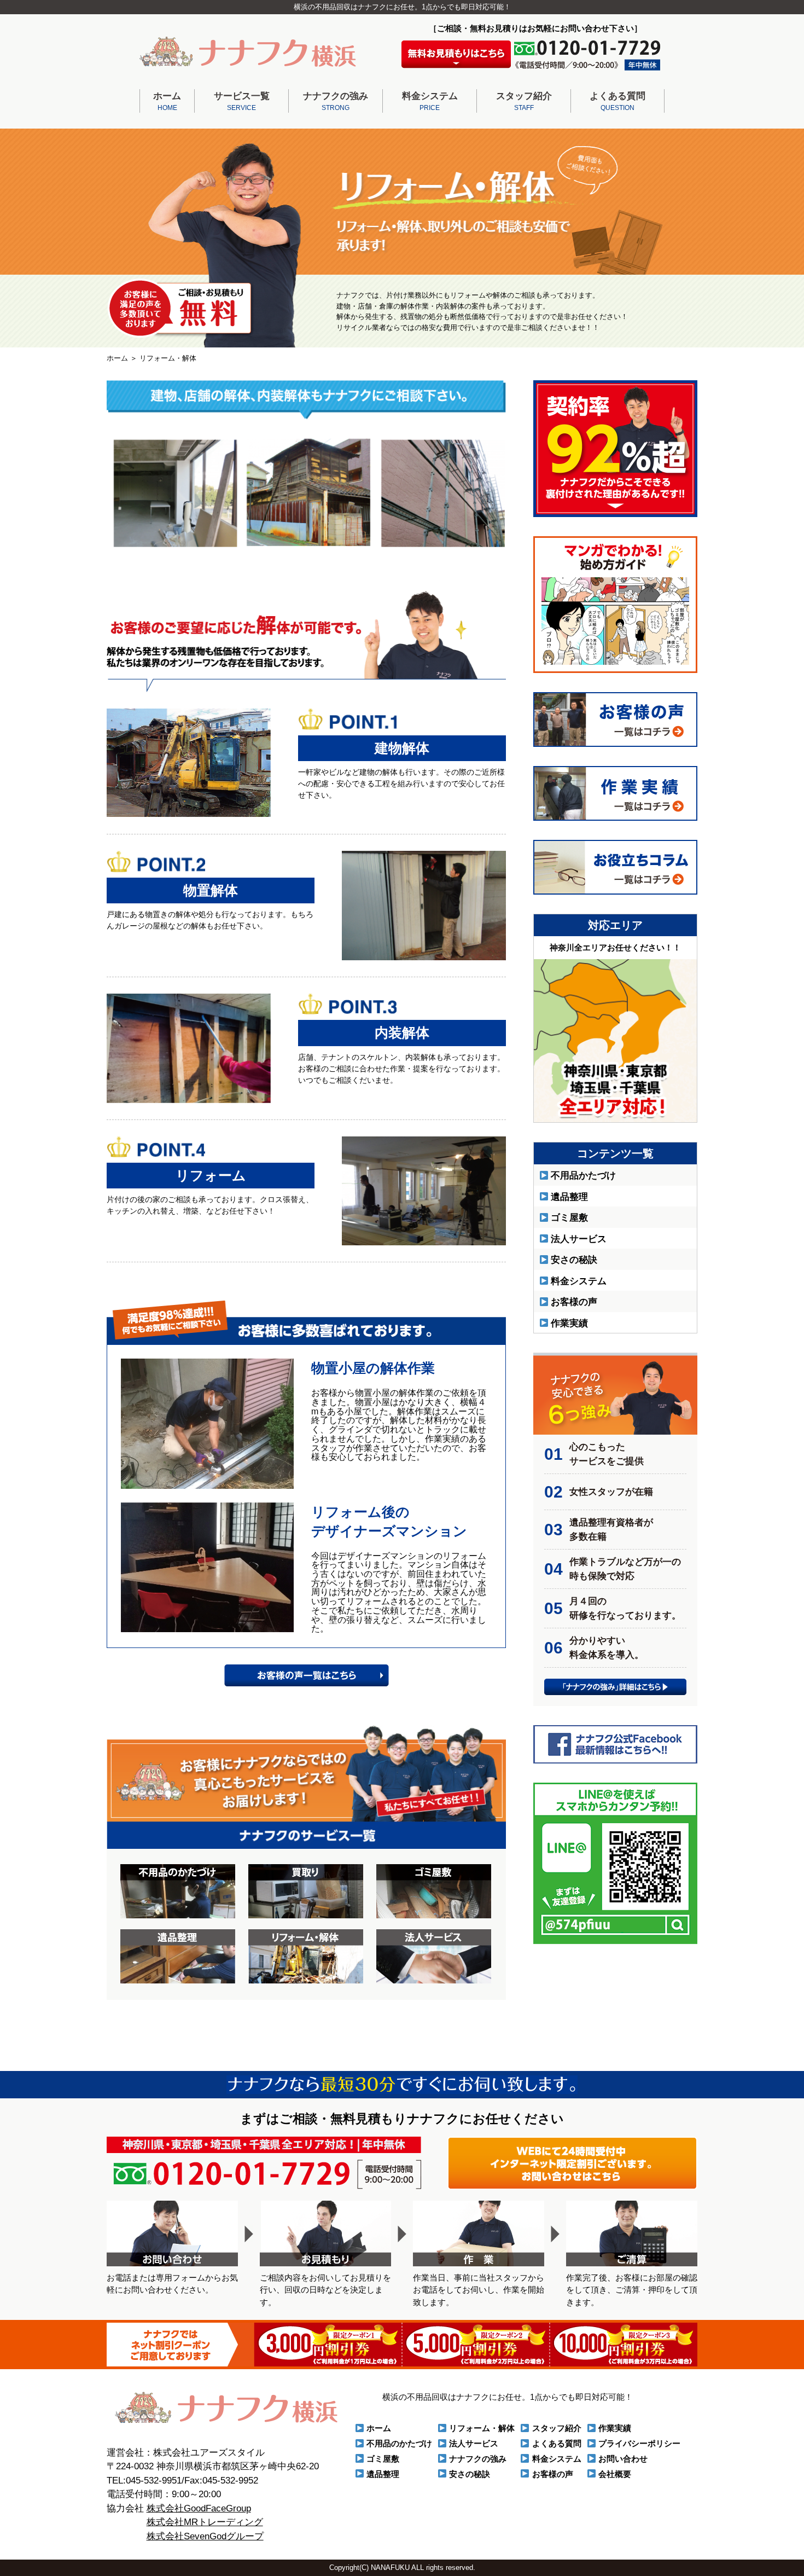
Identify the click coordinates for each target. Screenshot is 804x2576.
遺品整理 (569, 1197)
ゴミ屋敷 (569, 1218)
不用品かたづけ (583, 1176)
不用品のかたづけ (399, 2443)
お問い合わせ (623, 2459)
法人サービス (579, 1239)
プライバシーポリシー (639, 2443)
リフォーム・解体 (482, 2428)
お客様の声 (574, 1302)
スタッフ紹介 (524, 101)
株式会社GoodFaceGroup (199, 2508)
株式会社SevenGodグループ (205, 2536)
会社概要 (615, 2474)
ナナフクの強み (336, 101)
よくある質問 (617, 101)
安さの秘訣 (574, 1260)
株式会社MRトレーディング (205, 2522)
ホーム (167, 101)
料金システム (430, 101)
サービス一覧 (242, 101)
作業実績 (569, 1323)
